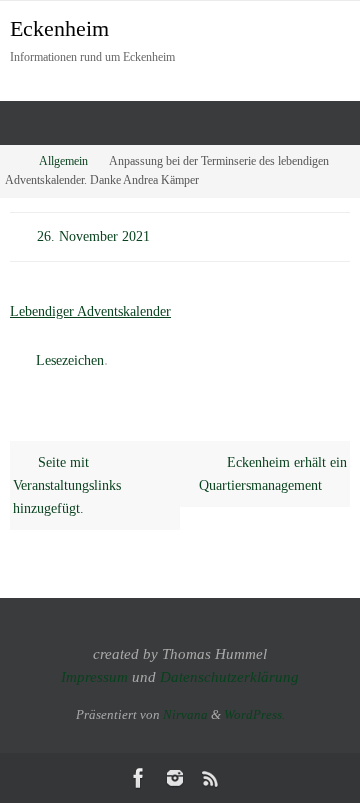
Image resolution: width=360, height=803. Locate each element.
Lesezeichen (70, 355)
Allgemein (63, 161)
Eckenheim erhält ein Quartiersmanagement (272, 466)
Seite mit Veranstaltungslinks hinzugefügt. (67, 478)
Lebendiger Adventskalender (90, 307)
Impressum (94, 677)
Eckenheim (59, 28)
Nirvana (185, 714)
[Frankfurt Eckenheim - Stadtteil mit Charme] (139, 778)
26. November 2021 (93, 234)
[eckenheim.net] (175, 778)
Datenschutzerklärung (229, 677)
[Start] (13, 161)
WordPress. (254, 714)
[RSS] (211, 778)
